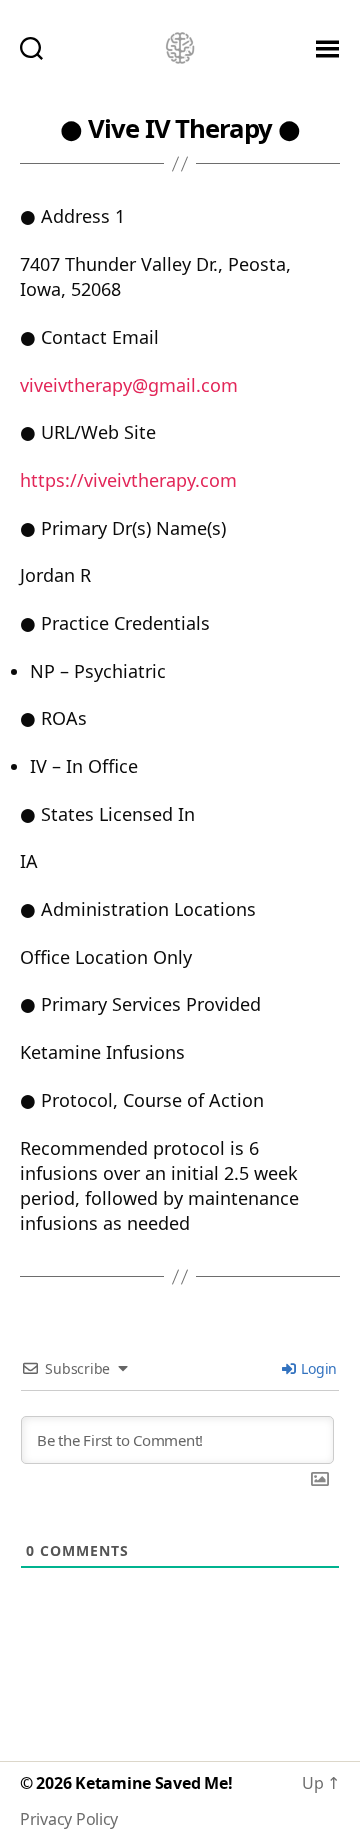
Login (317, 1368)
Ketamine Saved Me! (153, 1783)
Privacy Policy (69, 1819)
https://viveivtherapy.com (128, 480)
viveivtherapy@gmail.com (129, 385)
